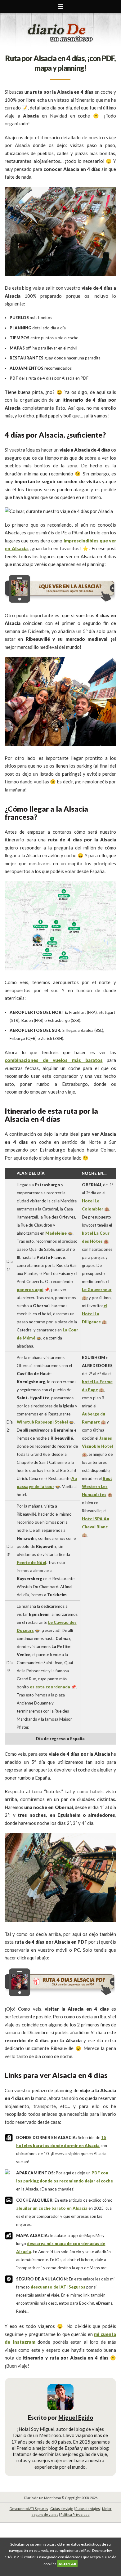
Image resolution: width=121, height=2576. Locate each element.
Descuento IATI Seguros (29, 2509)
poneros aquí (30, 1290)
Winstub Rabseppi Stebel (42, 1422)
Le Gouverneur (97, 1290)
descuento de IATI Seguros (58, 2287)
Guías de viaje (62, 2509)
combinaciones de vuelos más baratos (54, 1060)
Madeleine (56, 1233)
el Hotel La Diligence (95, 1314)
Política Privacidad (75, 2514)
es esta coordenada (50, 1687)
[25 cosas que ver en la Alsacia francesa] (60, 602)
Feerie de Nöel (31, 1562)
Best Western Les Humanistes (97, 1486)
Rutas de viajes (88, 2509)
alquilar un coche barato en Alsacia (52, 2208)
